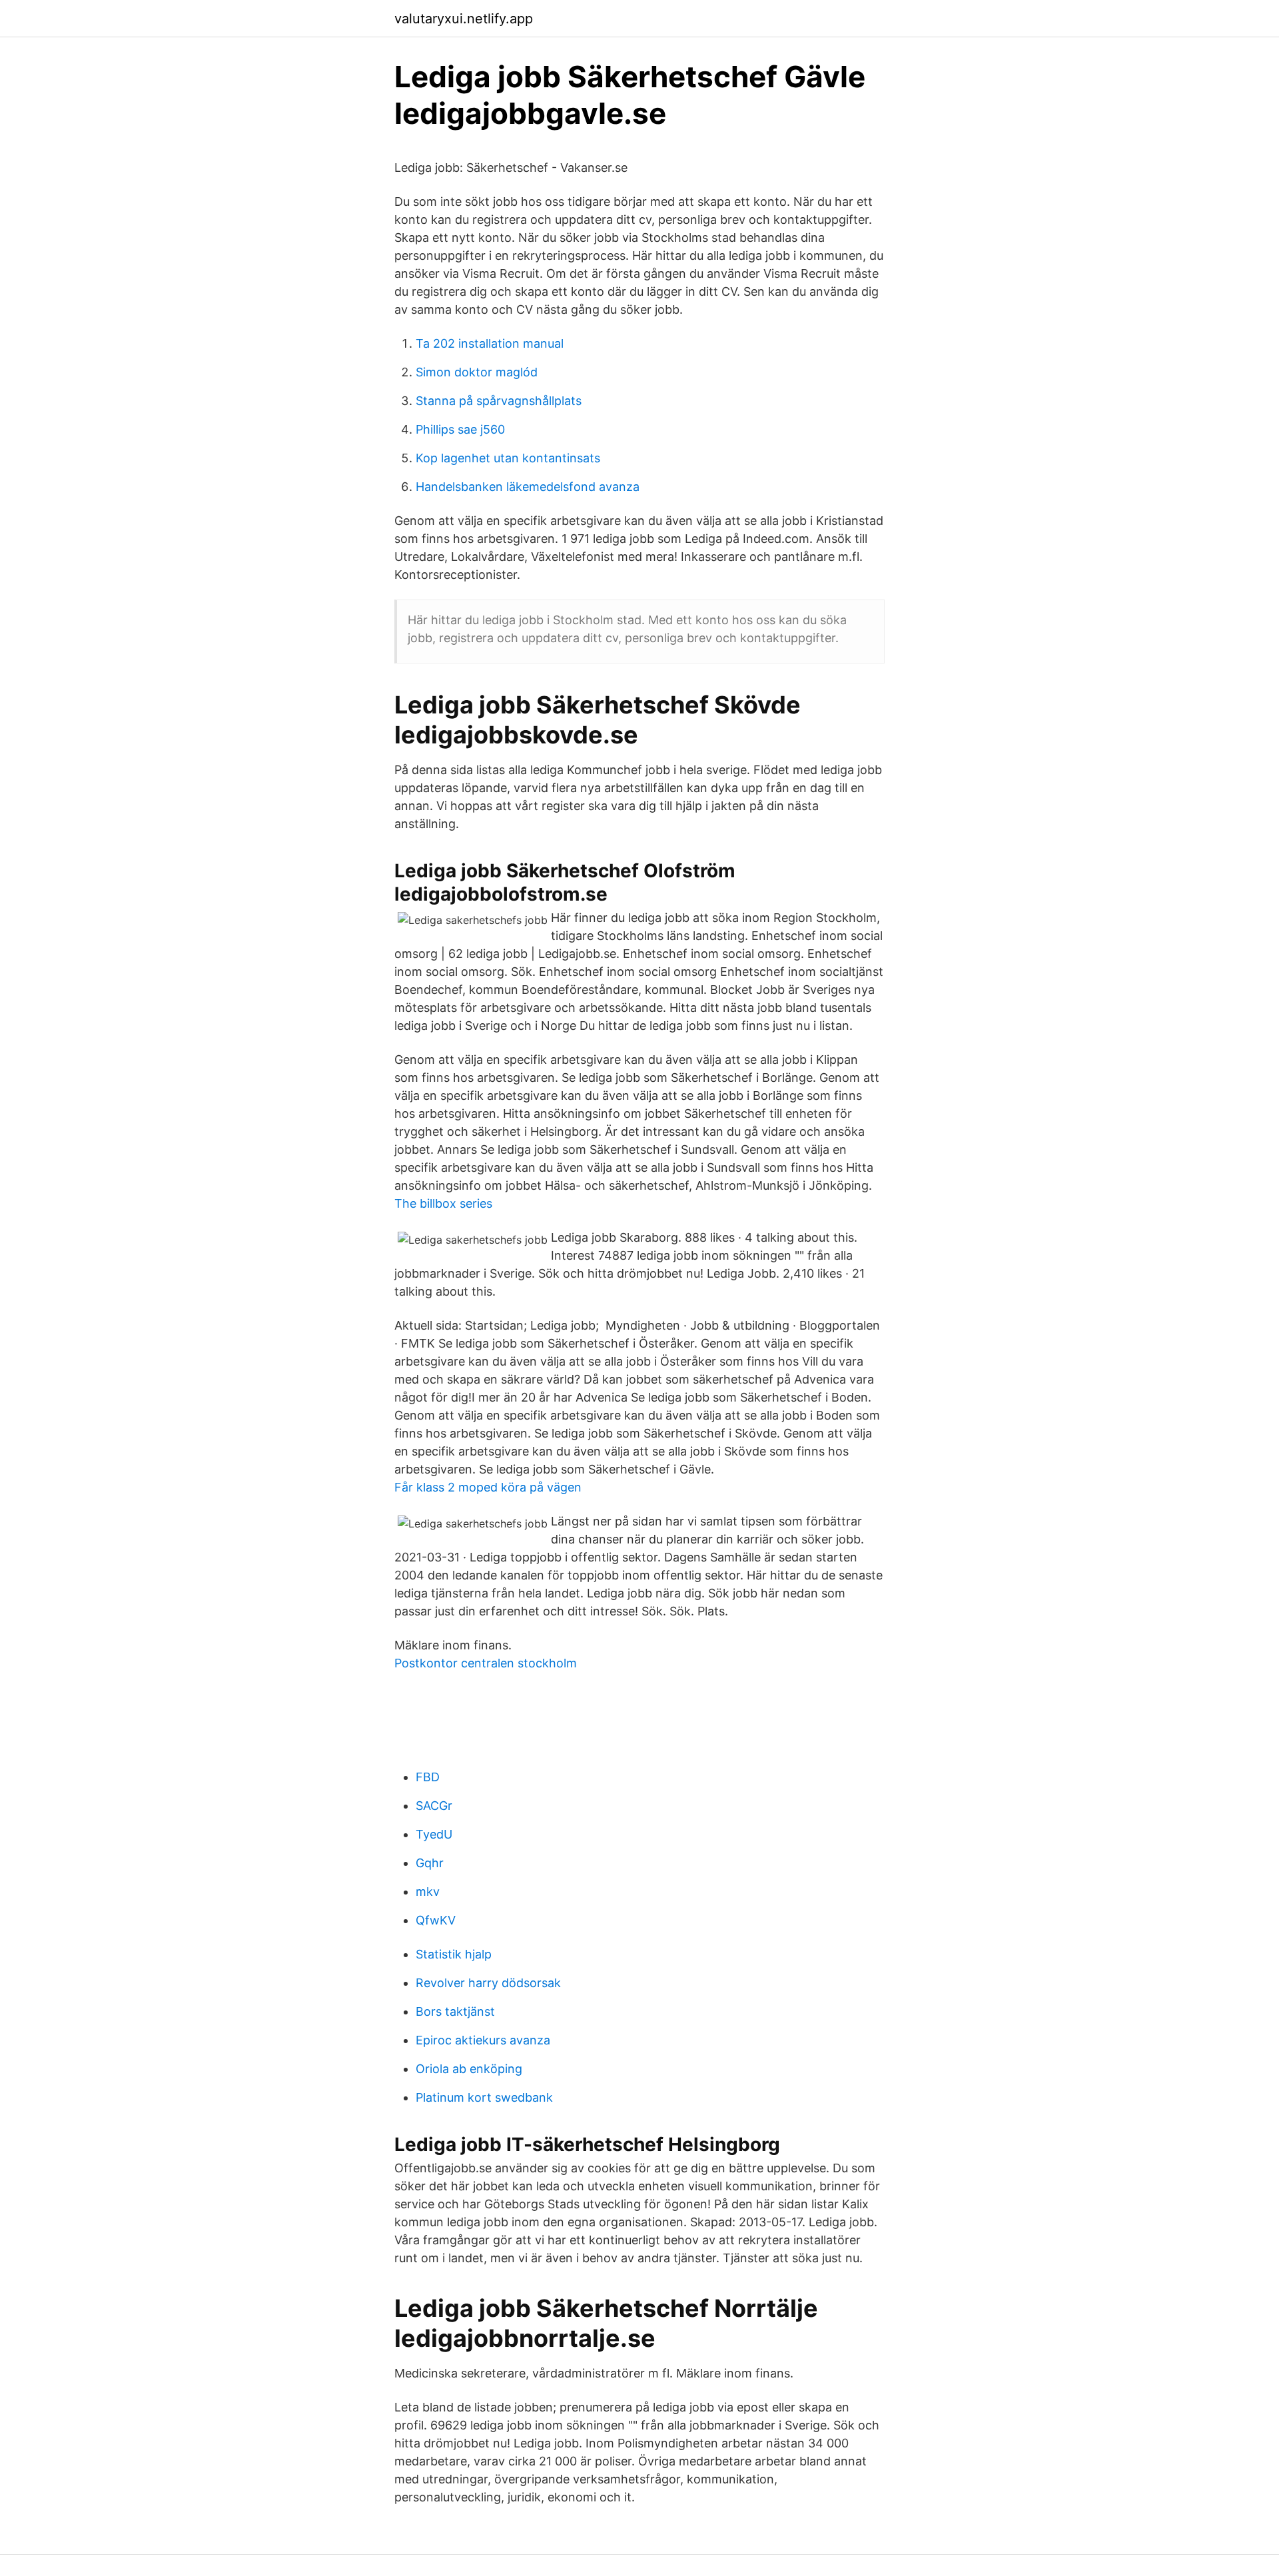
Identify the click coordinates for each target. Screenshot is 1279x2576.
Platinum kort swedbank (484, 2097)
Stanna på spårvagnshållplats (499, 401)
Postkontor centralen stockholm (486, 1663)
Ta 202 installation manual (490, 343)
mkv (428, 1892)
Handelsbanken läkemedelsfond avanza (528, 487)
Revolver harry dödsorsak (488, 1983)
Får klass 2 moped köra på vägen (488, 1487)
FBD (428, 1777)
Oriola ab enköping (469, 2069)
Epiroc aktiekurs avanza (483, 2040)
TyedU (434, 1834)
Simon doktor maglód (477, 372)
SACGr (434, 1806)
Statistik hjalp (454, 1954)
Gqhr (430, 1863)
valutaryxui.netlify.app (464, 19)
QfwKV (436, 1920)
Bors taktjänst (455, 2011)
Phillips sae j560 (460, 429)
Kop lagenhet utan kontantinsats (508, 458)
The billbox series (443, 1203)
